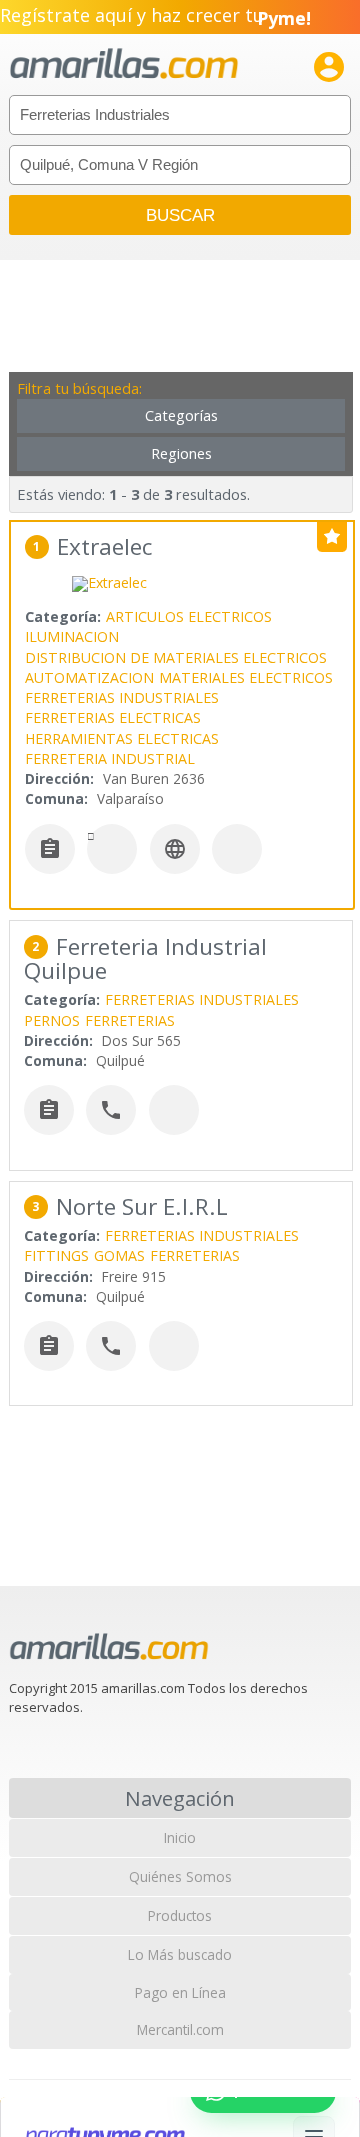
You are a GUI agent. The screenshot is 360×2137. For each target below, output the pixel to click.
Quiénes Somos (180, 1876)
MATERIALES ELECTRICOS (246, 677)
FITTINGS (56, 1255)
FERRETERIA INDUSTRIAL (110, 758)
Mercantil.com (180, 2029)
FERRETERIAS (130, 1020)
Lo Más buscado (180, 1954)
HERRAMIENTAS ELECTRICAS (122, 738)
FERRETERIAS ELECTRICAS (113, 717)
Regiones (181, 453)
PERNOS (52, 1020)
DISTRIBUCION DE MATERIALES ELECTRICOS (176, 657)
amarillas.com (124, 64)
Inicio (180, 1837)
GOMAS (119, 1255)
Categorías (181, 415)
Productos (180, 1915)
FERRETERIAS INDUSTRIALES (122, 697)
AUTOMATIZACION (89, 677)
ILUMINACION (72, 636)
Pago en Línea (180, 1992)
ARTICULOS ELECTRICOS (189, 616)
